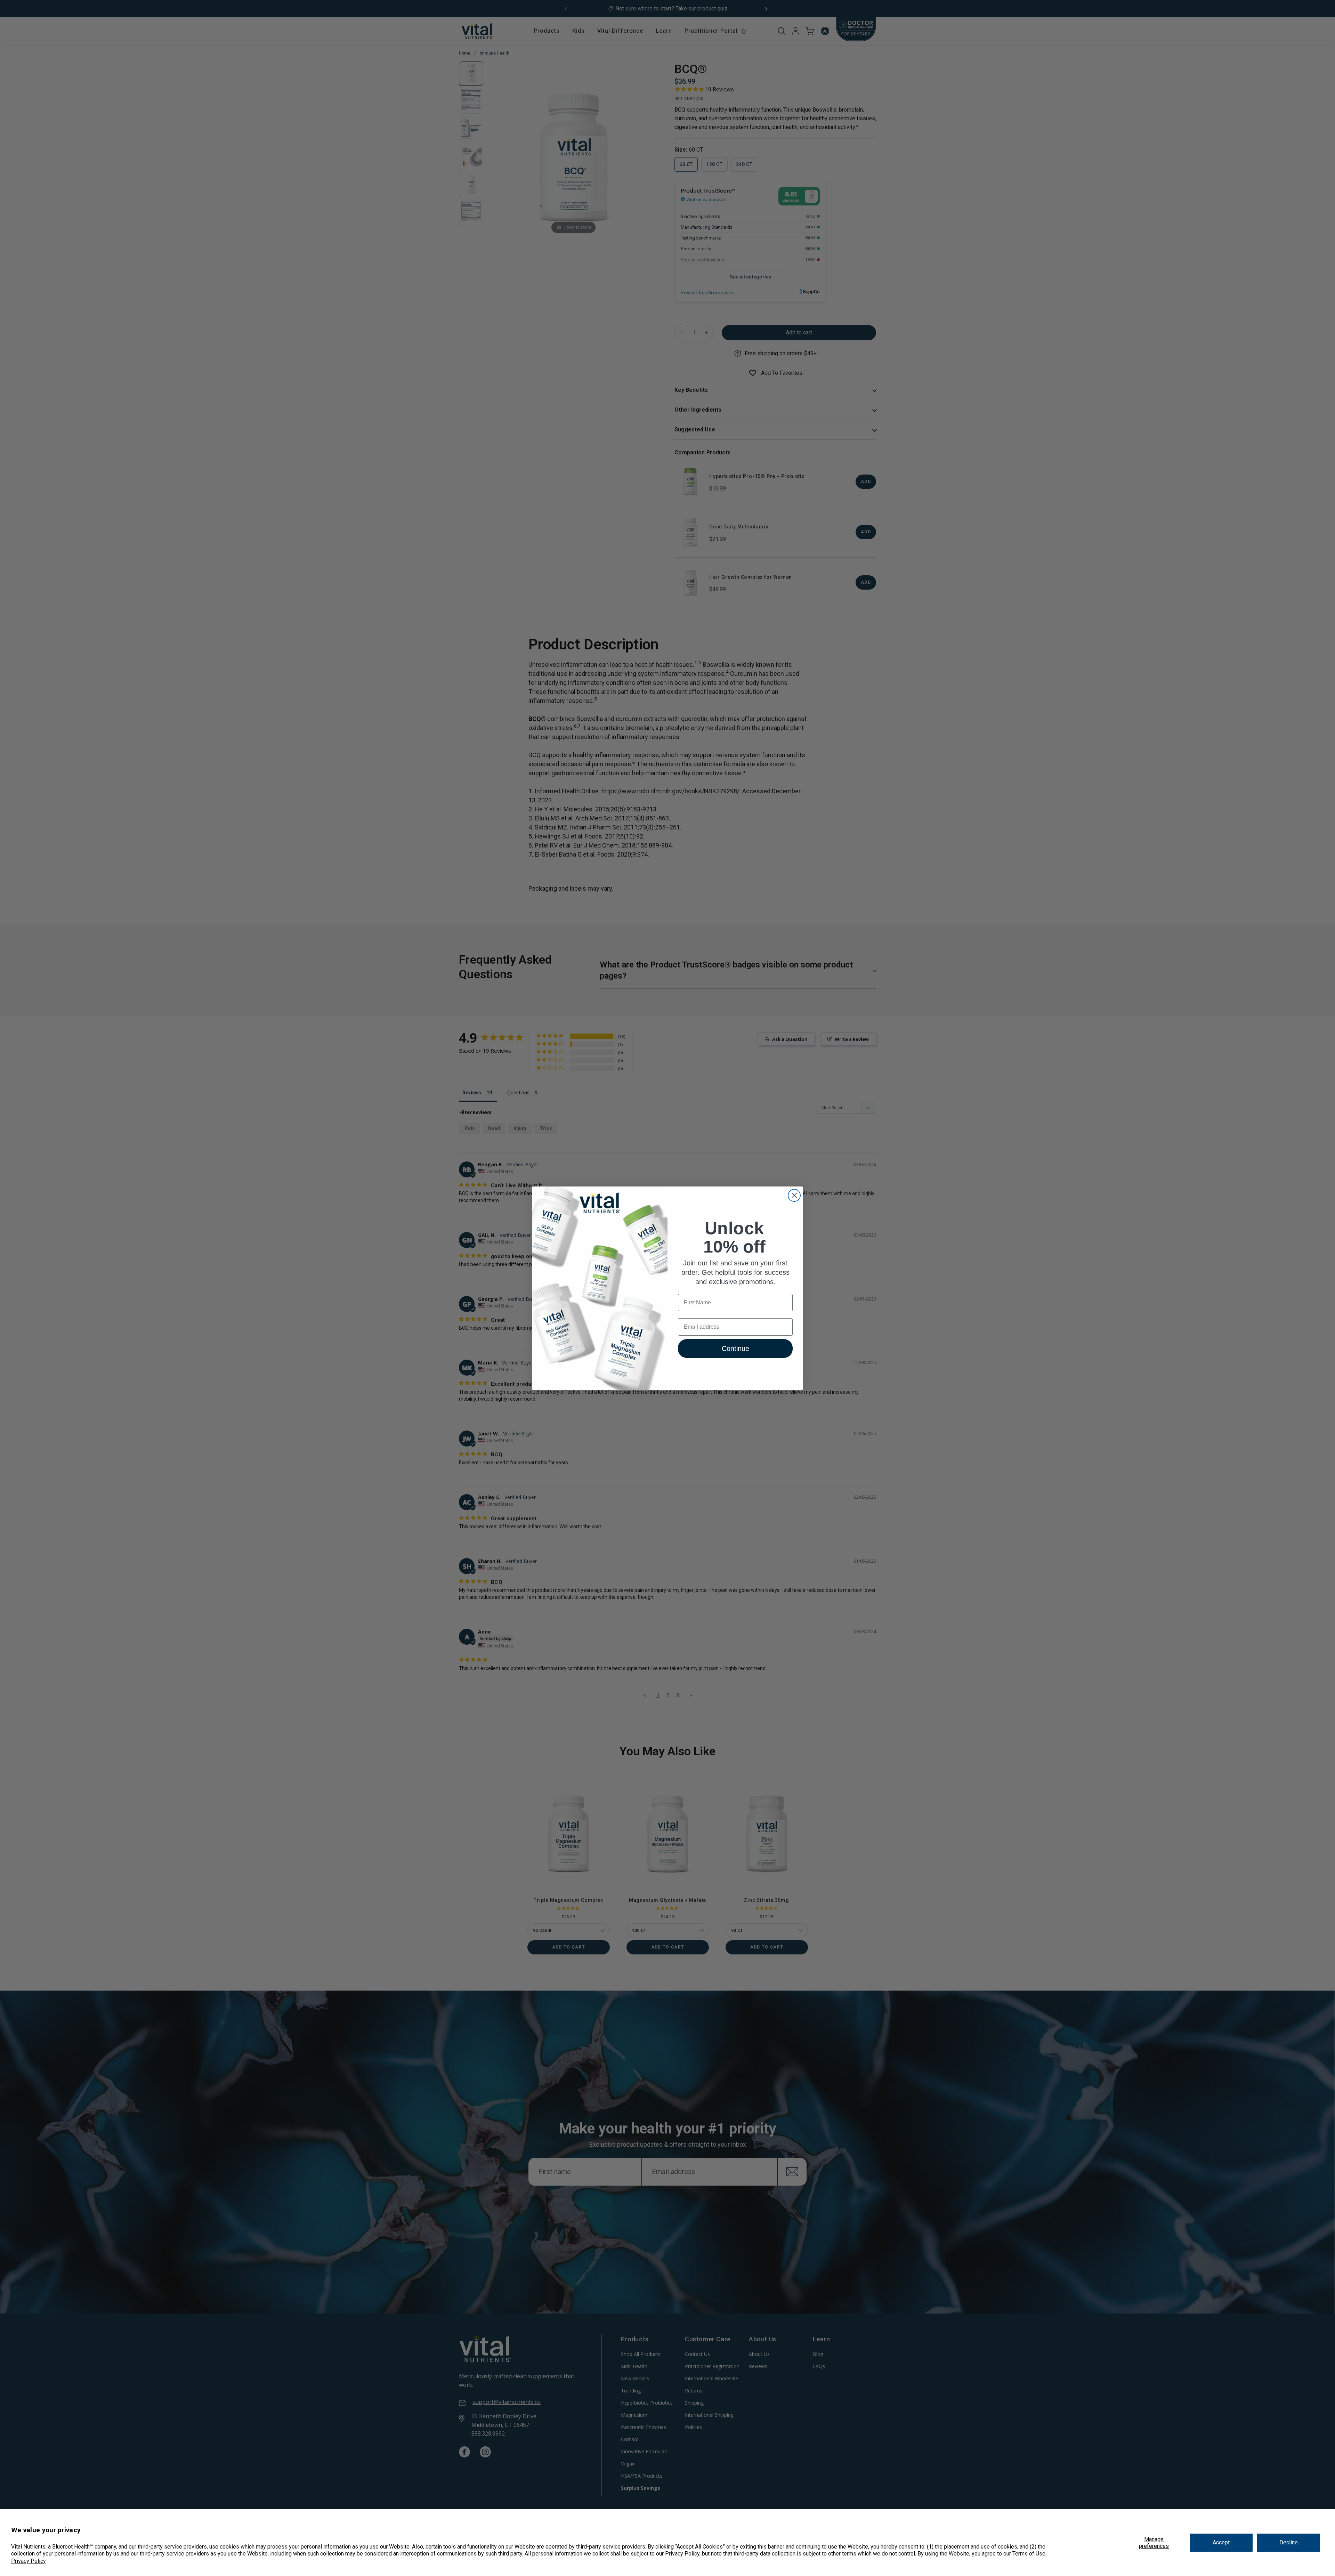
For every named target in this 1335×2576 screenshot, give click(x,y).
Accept (1221, 2542)
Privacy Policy (29, 2561)
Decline (1289, 2542)
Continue (735, 1348)
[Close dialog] (794, 1195)
